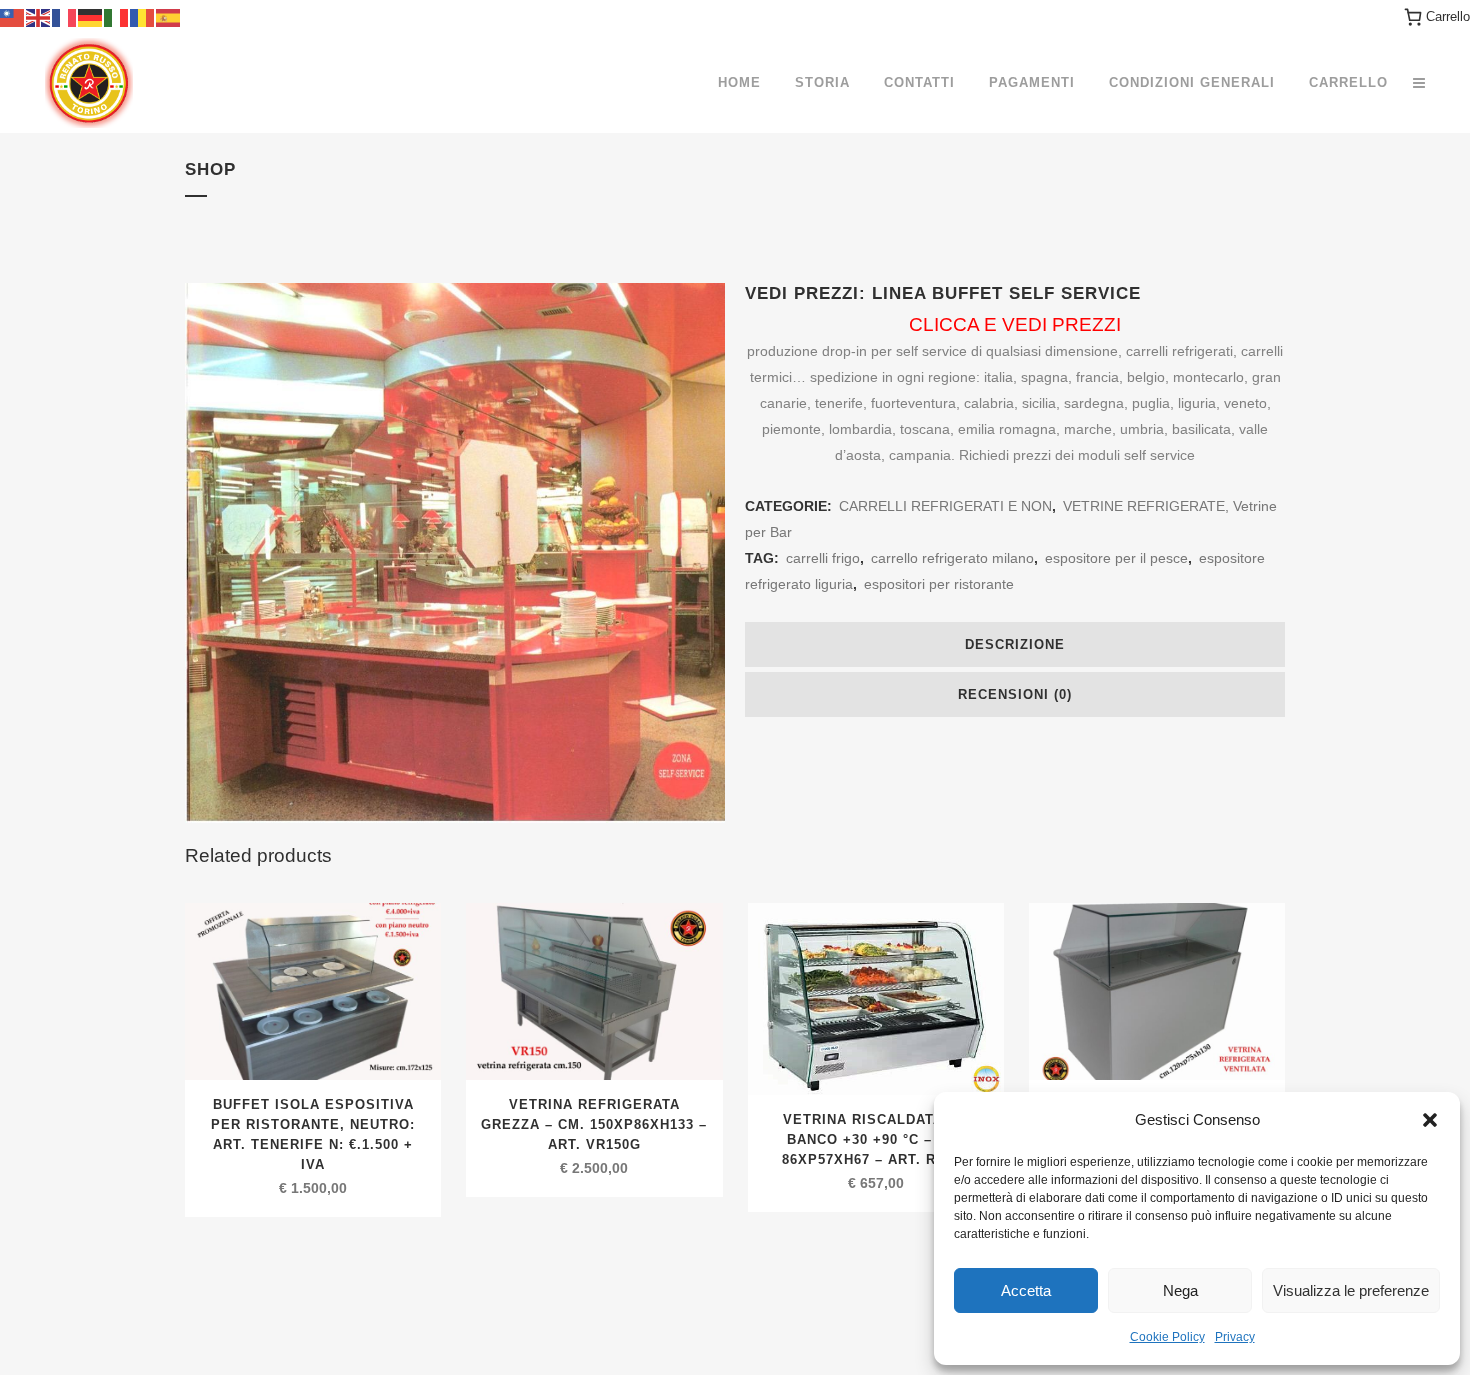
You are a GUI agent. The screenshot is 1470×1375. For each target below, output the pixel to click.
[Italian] (117, 16)
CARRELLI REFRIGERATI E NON (945, 506)
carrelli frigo (823, 558)
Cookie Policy (1167, 1337)
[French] (65, 16)
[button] (1430, 1120)
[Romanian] (143, 16)
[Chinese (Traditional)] (13, 16)
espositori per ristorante (939, 584)
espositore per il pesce (1116, 558)
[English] (39, 16)
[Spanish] (169, 16)
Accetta (1026, 1290)
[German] (91, 16)
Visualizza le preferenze (1351, 1290)
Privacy (1235, 1337)
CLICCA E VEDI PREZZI (1015, 324)
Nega (1180, 1290)
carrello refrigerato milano (952, 558)
